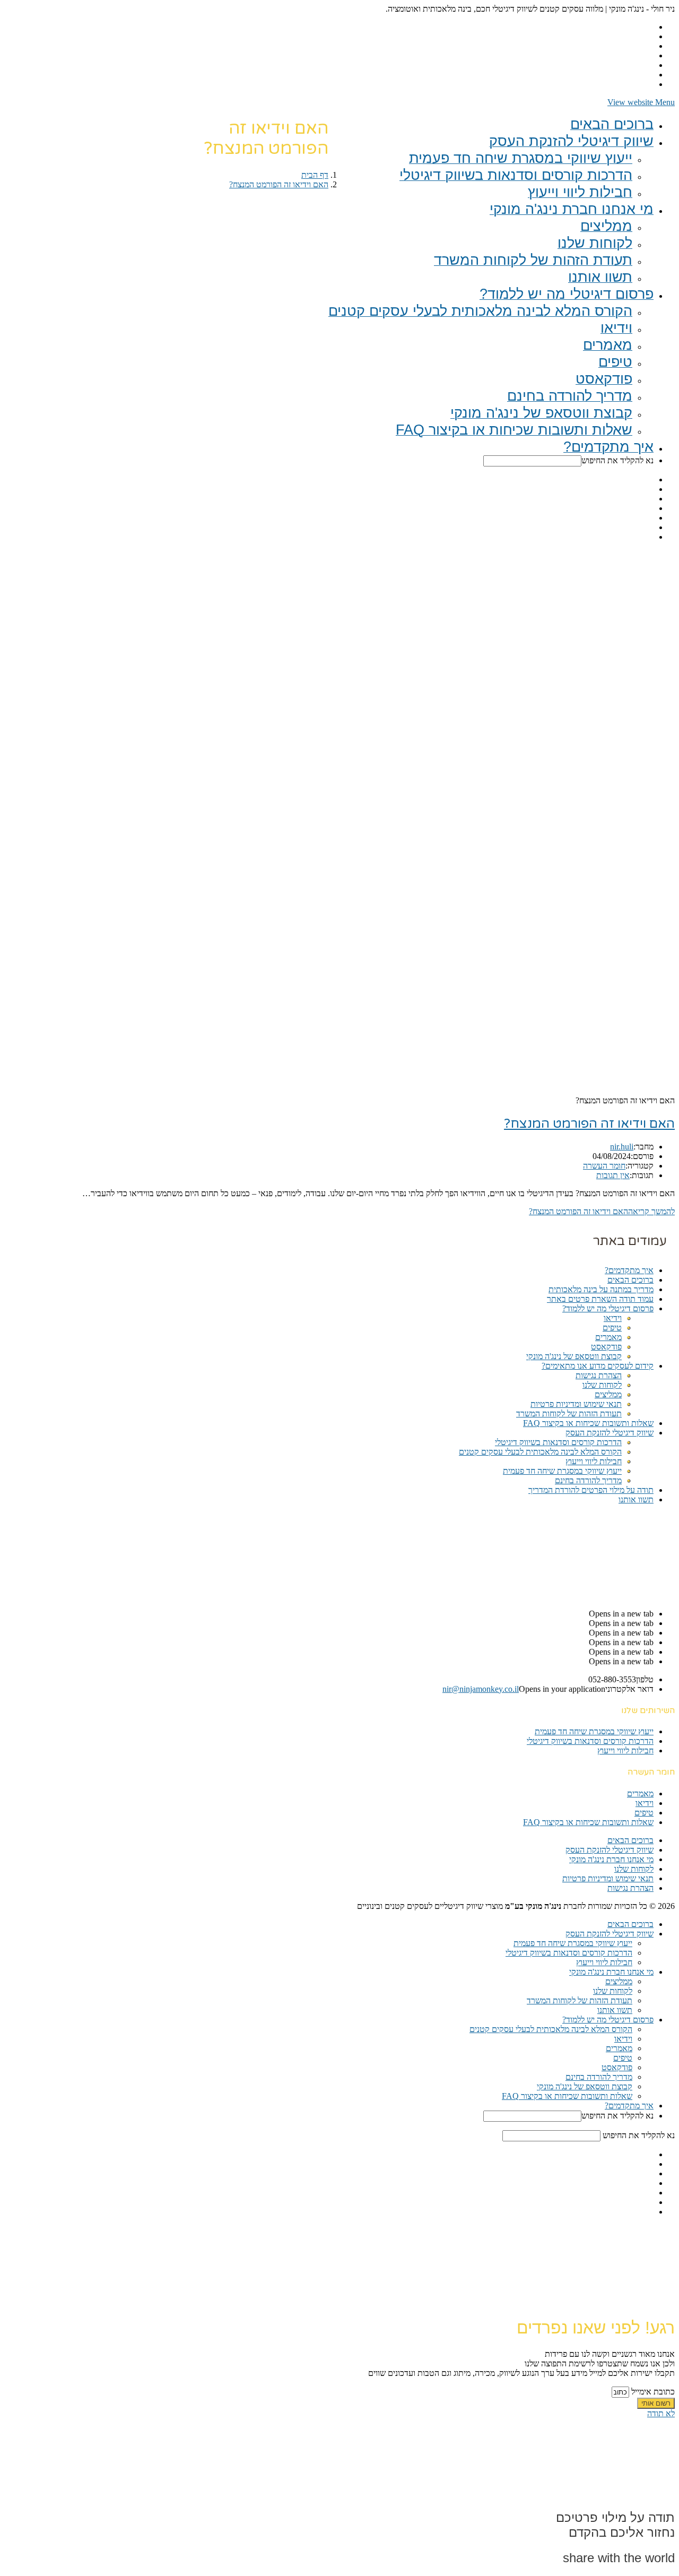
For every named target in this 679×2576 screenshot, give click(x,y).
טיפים (612, 1328)
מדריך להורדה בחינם (588, 1480)
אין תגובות (613, 1175)
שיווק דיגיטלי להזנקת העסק (610, 1433)
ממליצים (608, 1394)
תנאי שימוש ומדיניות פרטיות (576, 1404)
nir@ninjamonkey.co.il (481, 1689)
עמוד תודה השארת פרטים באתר (600, 1299)
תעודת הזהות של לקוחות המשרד (569, 1414)
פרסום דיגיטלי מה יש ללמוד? (608, 1308)
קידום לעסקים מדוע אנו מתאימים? (598, 1366)
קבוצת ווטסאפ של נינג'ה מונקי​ (574, 1356)
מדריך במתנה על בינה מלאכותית (601, 1289)
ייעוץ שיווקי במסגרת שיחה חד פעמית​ (562, 1471)
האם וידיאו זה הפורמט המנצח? (589, 1124)
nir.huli (622, 1147)
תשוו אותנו (636, 1499)
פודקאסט (606, 1347)
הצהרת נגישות (599, 1375)
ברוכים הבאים (630, 1280)
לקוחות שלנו (602, 1385)
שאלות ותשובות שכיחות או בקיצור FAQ (588, 1423)
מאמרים (608, 1337)
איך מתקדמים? (629, 1270)
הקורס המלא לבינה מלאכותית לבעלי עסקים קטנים (540, 1452)
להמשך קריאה (602, 1211)
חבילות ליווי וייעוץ (594, 1461)
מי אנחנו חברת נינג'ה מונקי (611, 1859)
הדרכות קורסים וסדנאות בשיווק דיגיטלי (558, 1442)
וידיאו (613, 1318)
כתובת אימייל (652, 2392)
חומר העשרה (604, 1166)
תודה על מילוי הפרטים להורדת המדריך (591, 1490)
